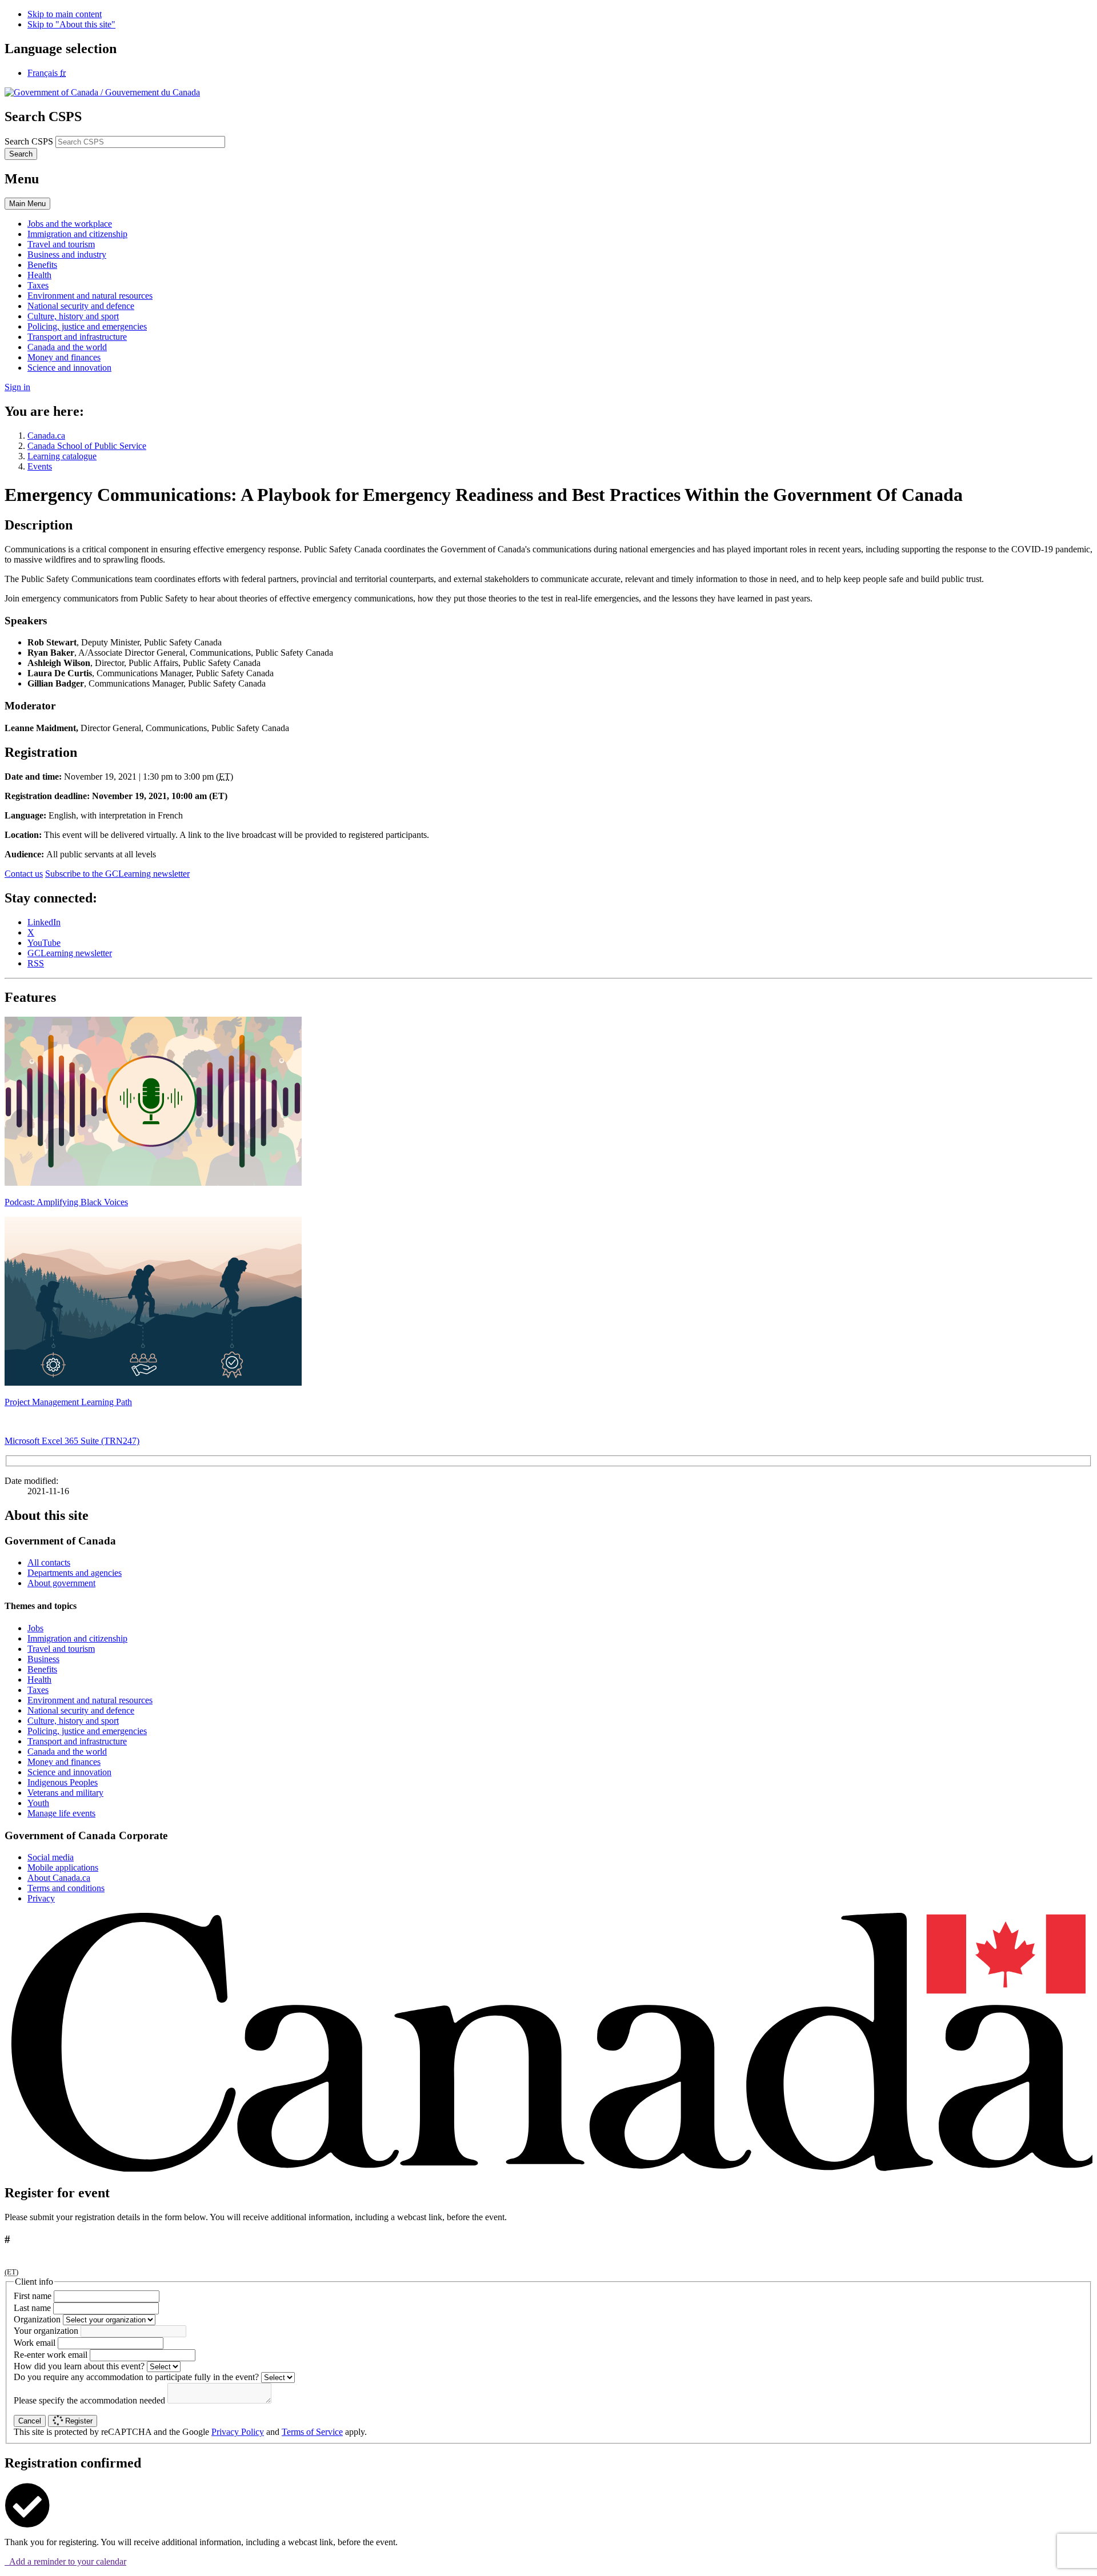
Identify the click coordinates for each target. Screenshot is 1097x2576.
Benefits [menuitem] (42, 265)
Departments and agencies (75, 1573)
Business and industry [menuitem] (67, 254)
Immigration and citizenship (77, 1638)
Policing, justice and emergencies (87, 1731)
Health (39, 1680)
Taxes (38, 1690)
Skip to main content (65, 14)
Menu (27, 204)
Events (40, 466)
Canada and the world (67, 1752)
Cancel (30, 2421)
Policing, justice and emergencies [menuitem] (87, 326)
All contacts (49, 1562)
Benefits (42, 1669)
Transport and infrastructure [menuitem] (77, 337)
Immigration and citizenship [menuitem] (77, 234)
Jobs (35, 1628)
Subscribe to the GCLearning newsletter (117, 874)
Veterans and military (65, 1793)
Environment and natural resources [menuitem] (90, 296)
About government (61, 1583)
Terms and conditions (66, 1888)
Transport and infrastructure (77, 1741)
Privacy (41, 1898)
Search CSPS (29, 141)
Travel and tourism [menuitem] (61, 244)
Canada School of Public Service (87, 446)
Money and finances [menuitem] (64, 357)
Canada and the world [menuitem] (67, 347)
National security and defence (81, 1710)
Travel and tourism (61, 1649)
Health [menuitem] (39, 275)
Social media (51, 1857)
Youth (38, 1803)
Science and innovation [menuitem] (69, 368)
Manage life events (61, 1813)
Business (43, 1659)
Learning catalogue (62, 456)
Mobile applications (63, 1867)
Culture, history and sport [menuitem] (73, 316)
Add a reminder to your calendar (65, 2561)
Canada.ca (46, 436)
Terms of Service (312, 2432)
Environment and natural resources (90, 1700)
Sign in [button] (17, 387)
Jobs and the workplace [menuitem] (70, 224)
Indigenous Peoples (63, 1782)
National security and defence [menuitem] (81, 306)
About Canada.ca (59, 1878)
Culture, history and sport (73, 1721)
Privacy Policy (238, 2432)
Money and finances (64, 1762)
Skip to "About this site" (71, 24)
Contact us (24, 874)
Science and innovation (69, 1772)
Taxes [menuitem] (38, 285)
